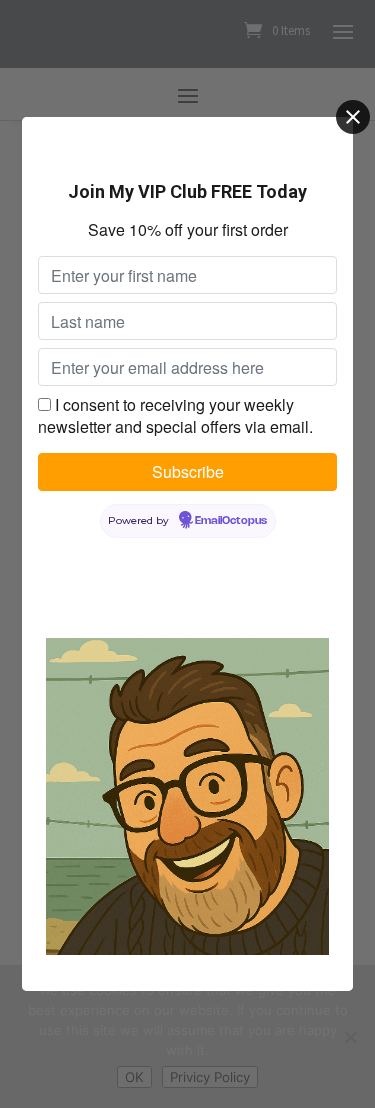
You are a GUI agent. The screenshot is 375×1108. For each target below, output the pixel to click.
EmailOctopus (231, 521)
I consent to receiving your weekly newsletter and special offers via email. (175, 415)
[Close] (353, 117)
